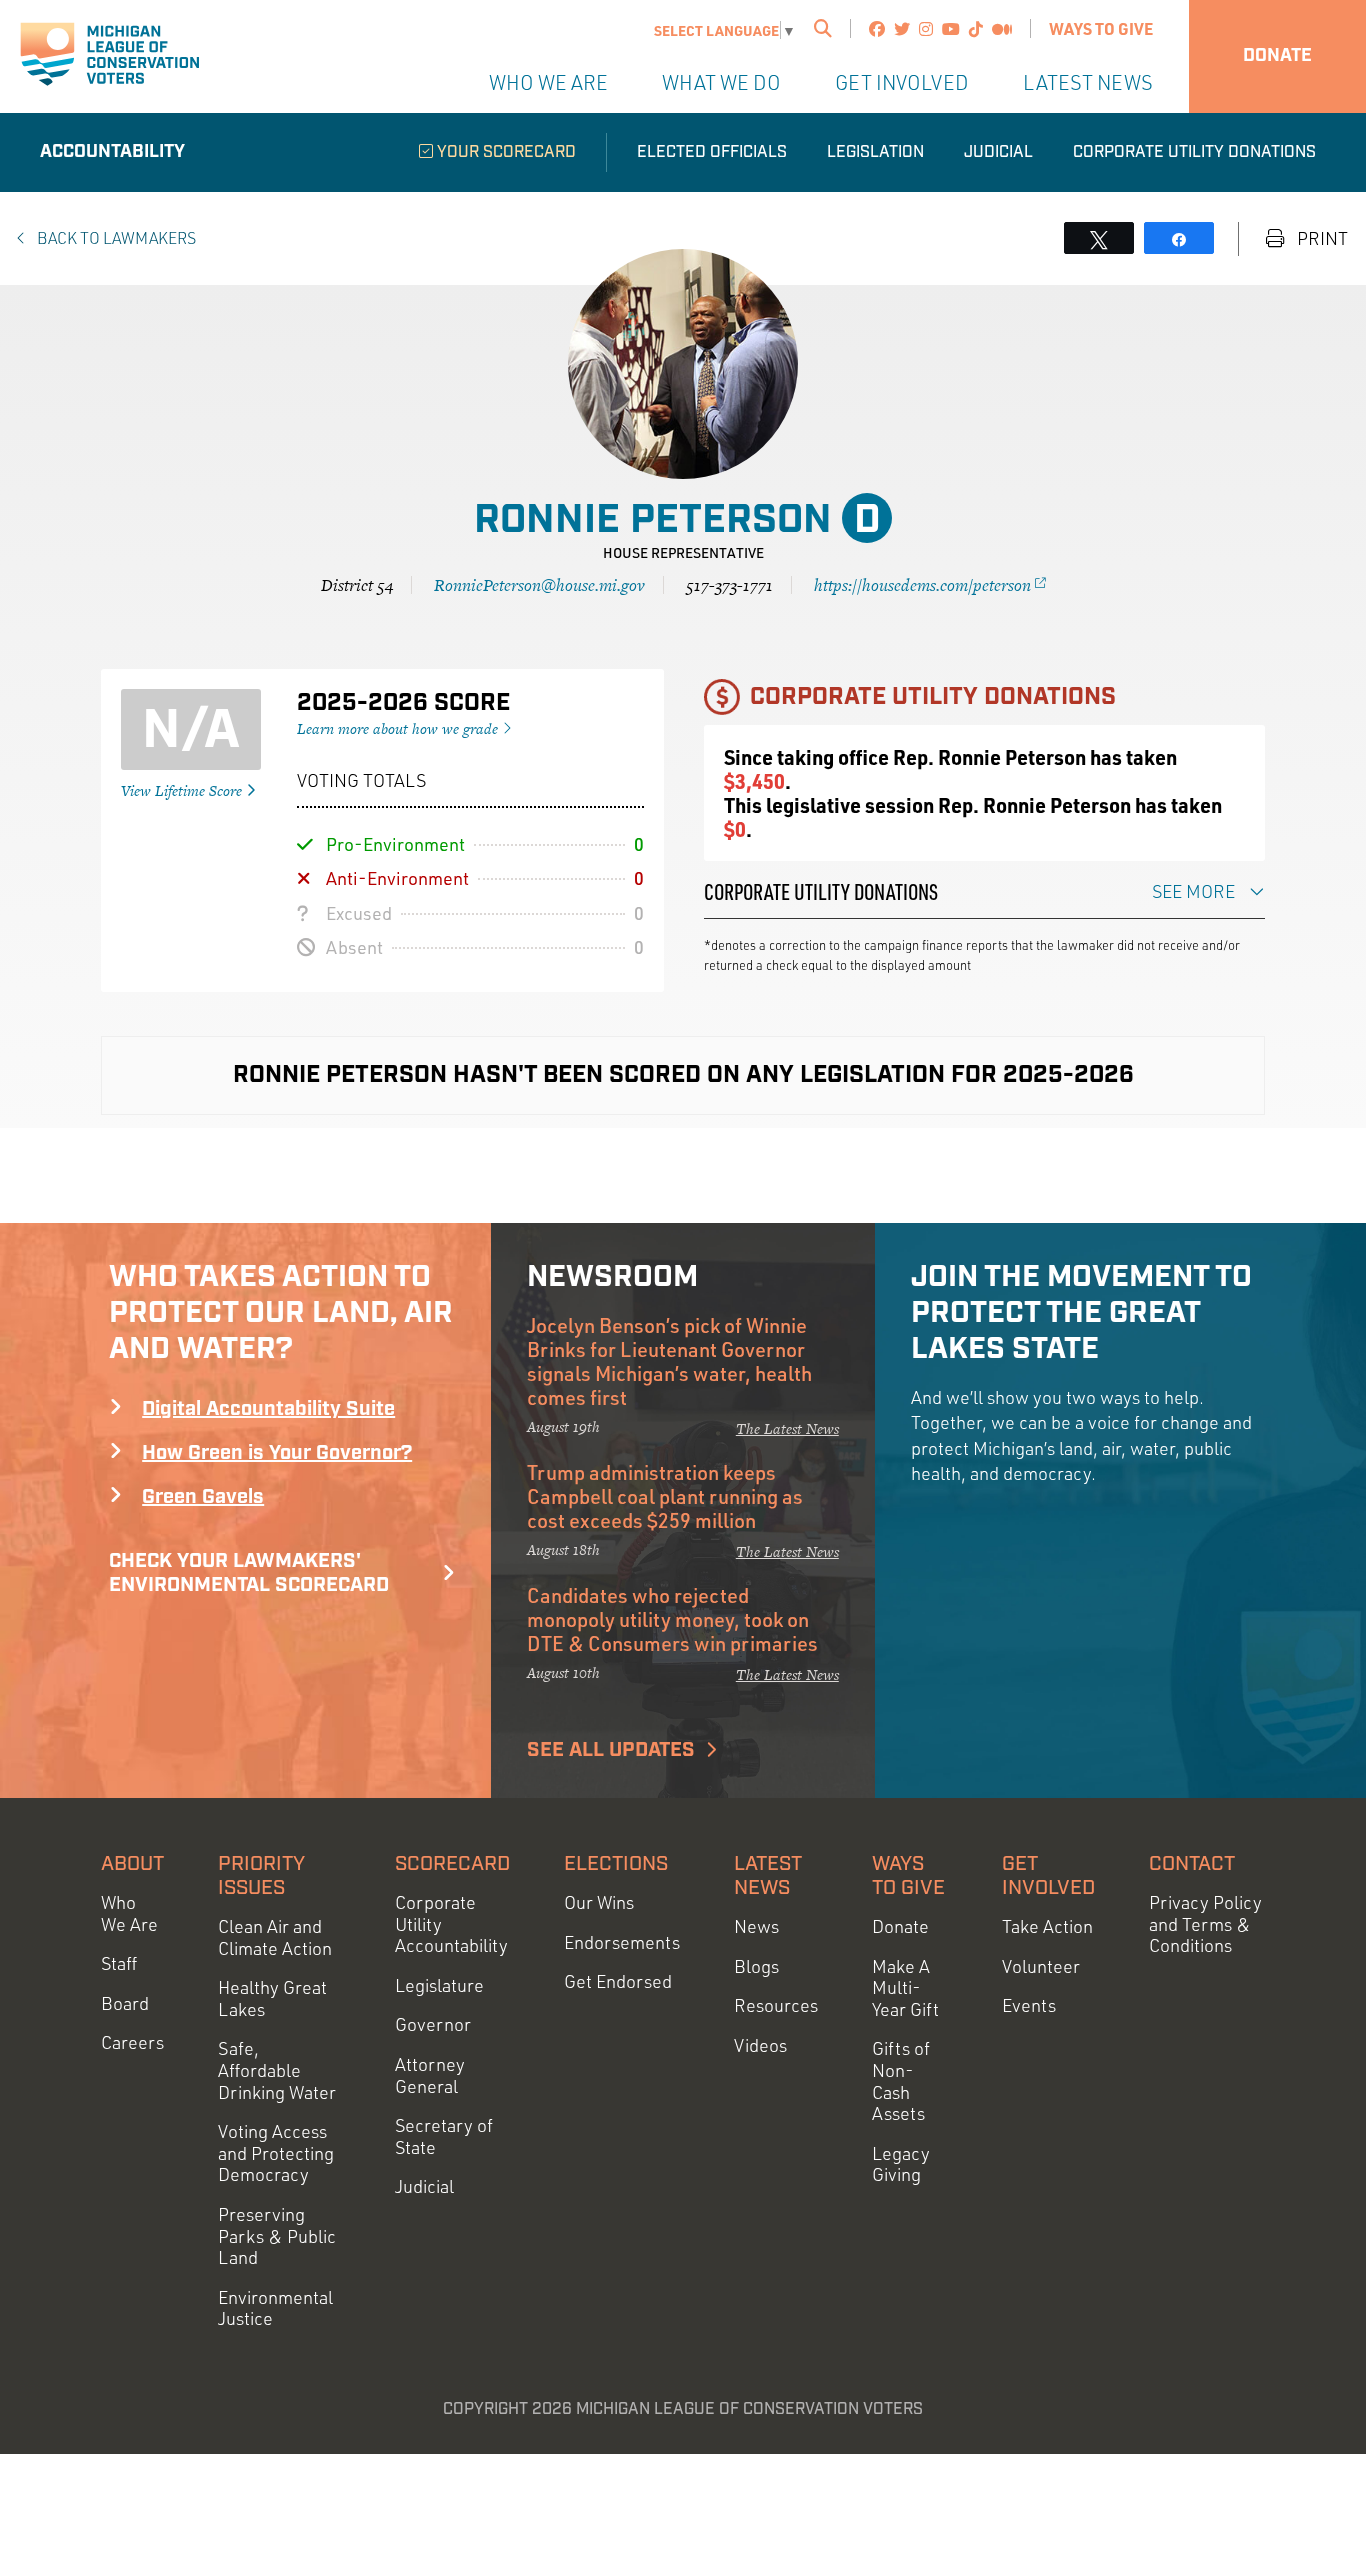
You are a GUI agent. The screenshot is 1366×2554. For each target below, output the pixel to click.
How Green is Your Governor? (277, 1453)
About (132, 1864)
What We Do (721, 82)
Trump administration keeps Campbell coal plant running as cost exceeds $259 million (665, 1496)
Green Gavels (203, 1497)
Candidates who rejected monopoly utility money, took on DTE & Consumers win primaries (672, 1619)
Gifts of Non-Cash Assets (901, 2081)
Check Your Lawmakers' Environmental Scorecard (249, 1573)
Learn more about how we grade (399, 728)
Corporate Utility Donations (1194, 152)
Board (125, 2003)
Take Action (1047, 1926)
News (756, 1926)
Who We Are (548, 82)
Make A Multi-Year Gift (905, 1988)
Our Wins (599, 1902)
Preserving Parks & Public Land (277, 2236)
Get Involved (902, 82)
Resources (776, 2005)
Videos (760, 2045)
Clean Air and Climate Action (275, 1937)
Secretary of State (444, 2136)
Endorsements (622, 1942)
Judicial (998, 152)
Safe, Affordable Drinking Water (277, 2070)
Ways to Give (1101, 28)
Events (1029, 2005)
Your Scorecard (504, 152)
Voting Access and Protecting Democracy (276, 2153)
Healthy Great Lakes (272, 1998)
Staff (119, 1963)
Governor (433, 2024)
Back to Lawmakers (115, 238)
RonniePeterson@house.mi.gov (539, 585)
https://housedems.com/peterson (924, 585)
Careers (132, 2042)
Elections (616, 1864)
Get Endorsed (618, 1981)
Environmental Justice (275, 2308)
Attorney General (430, 2075)
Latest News (1088, 82)
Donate (1277, 56)
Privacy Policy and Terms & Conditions (1205, 1924)
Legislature (439, 1985)
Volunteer (1041, 1966)
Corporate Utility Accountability (451, 1924)
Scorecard (452, 1864)
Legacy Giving (901, 2164)
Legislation (875, 152)
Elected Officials (712, 152)
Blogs (756, 1966)
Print (1320, 238)
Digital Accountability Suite (268, 1409)
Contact (1192, 1864)
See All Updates (611, 1750)
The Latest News (787, 1428)
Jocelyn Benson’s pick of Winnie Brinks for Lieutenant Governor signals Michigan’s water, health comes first (669, 1361)
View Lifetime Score (183, 790)
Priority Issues (261, 1876)
